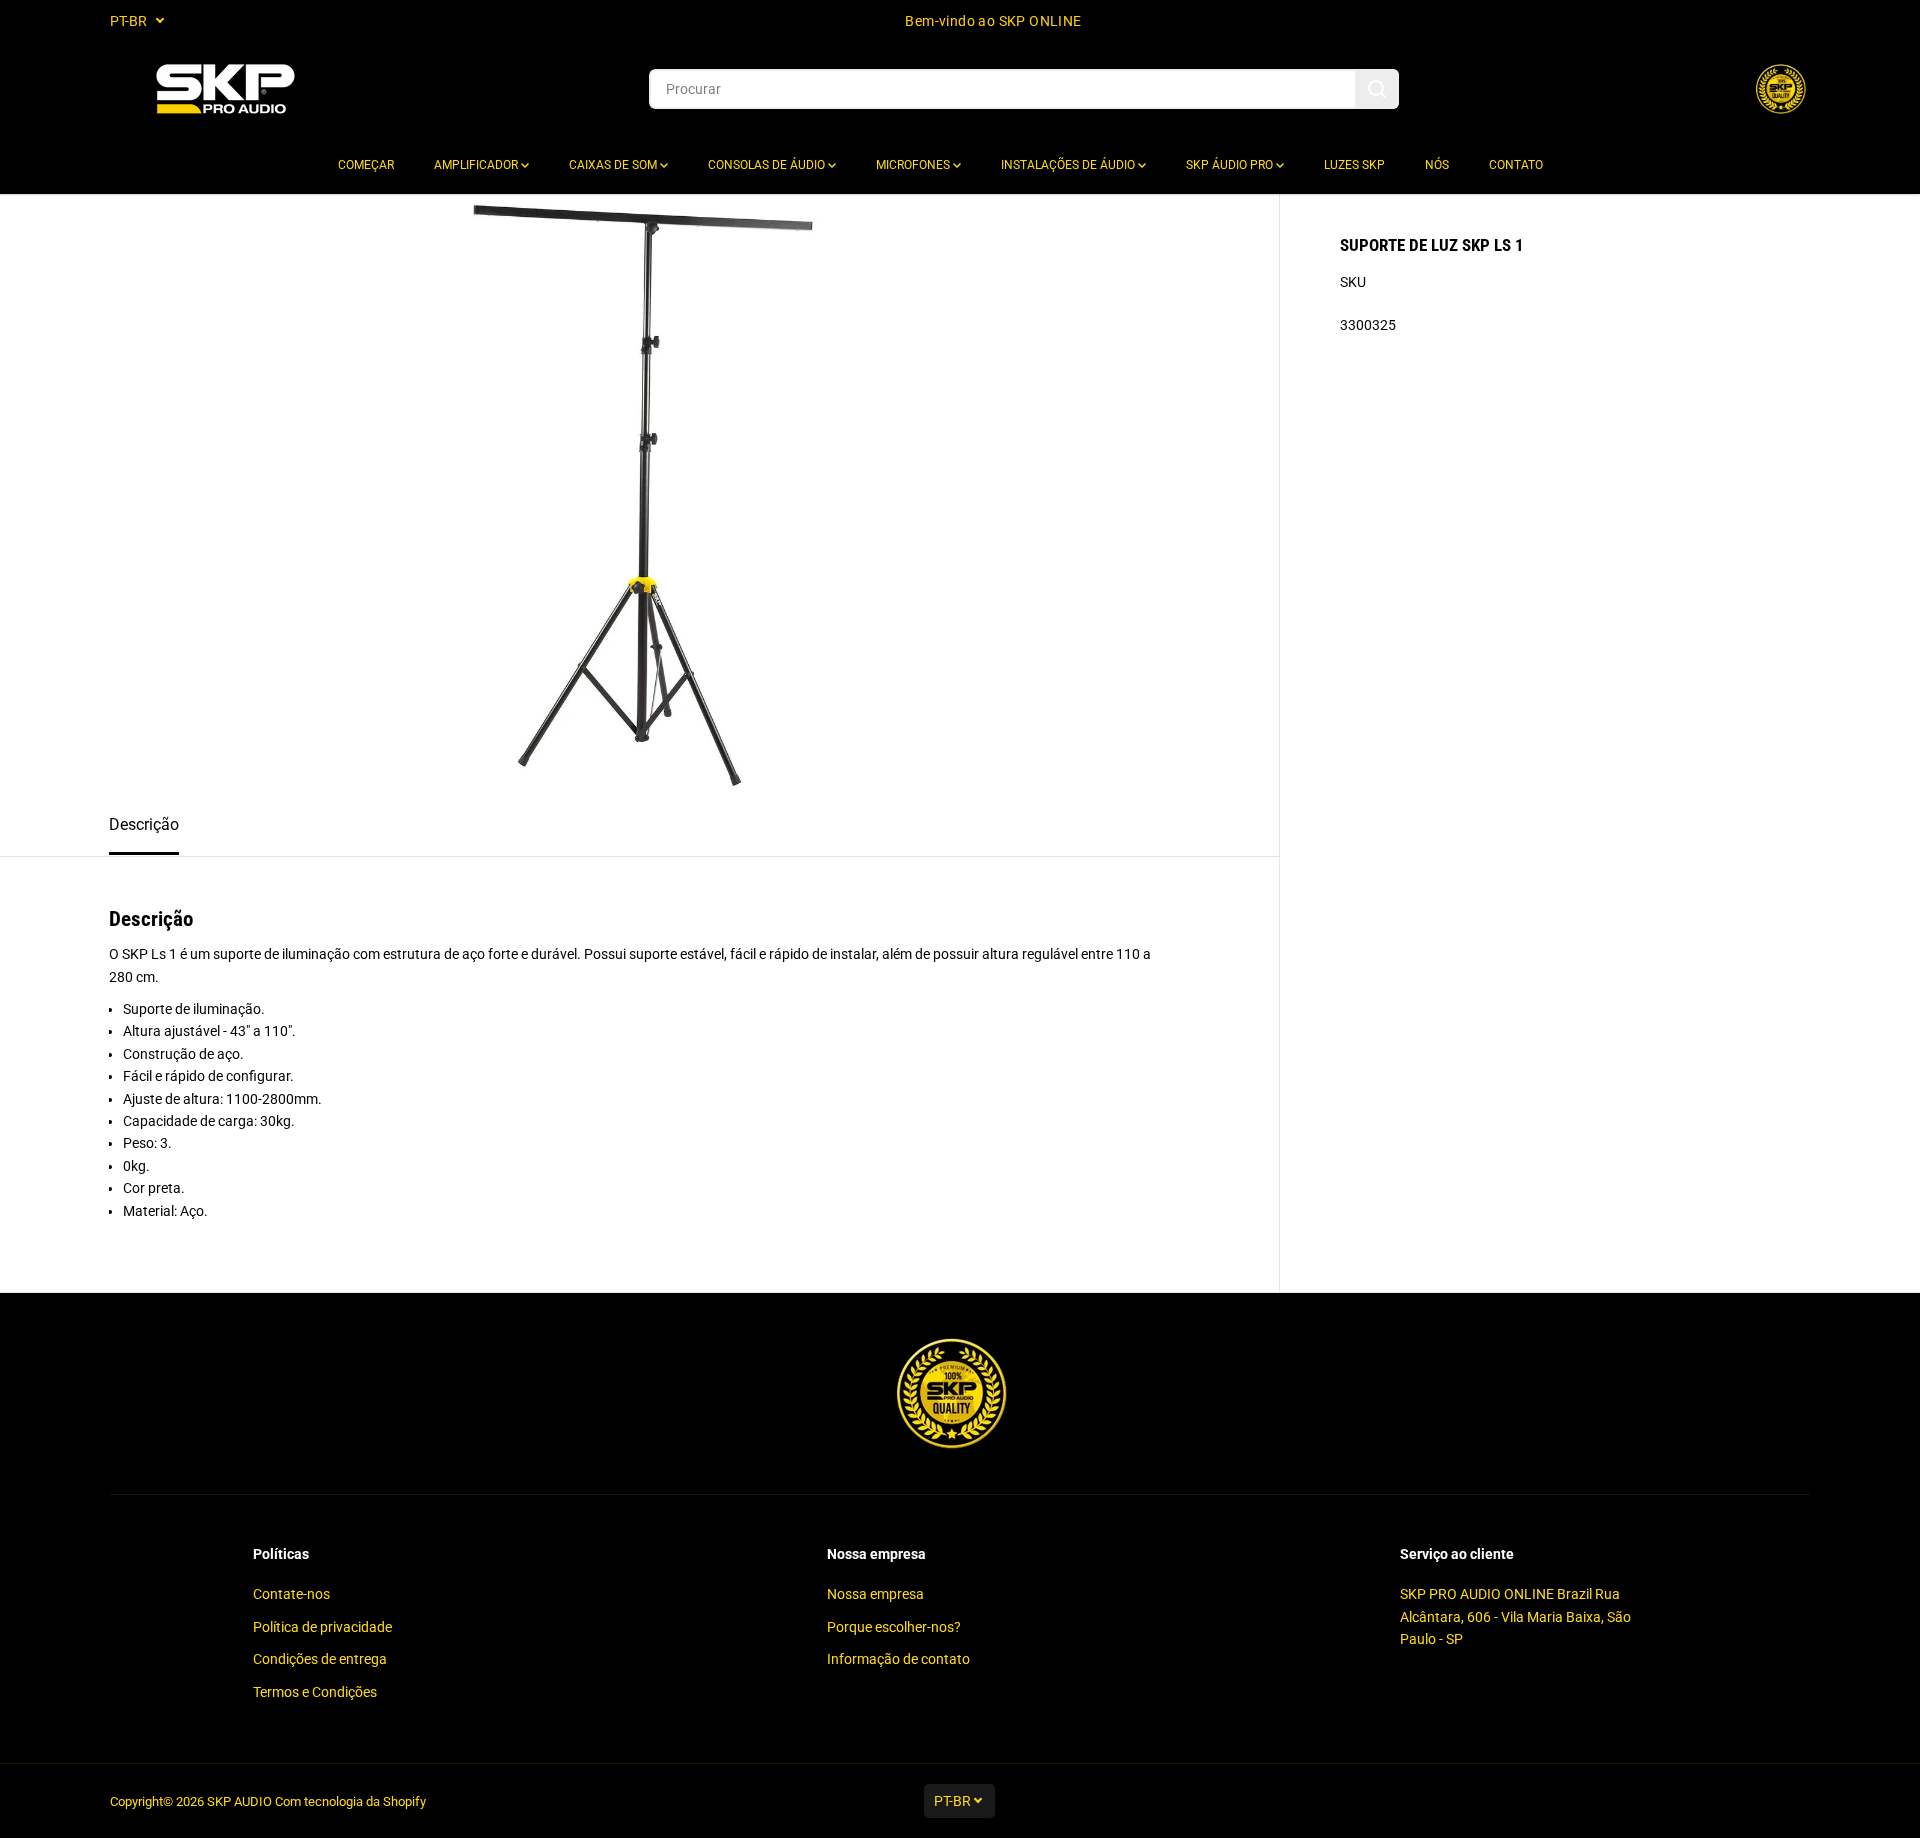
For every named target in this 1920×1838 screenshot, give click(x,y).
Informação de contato (898, 1659)
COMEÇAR (366, 165)
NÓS (1437, 165)
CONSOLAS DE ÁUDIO (768, 165)
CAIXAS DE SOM (614, 165)
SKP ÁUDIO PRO (1231, 165)
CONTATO (1516, 165)
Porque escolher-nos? (894, 1627)
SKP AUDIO (239, 1801)
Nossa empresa (875, 1594)
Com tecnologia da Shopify (350, 1801)
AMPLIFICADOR (477, 165)
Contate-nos (291, 1594)
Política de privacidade (322, 1627)
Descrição (144, 824)
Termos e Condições (315, 1692)
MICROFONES (914, 165)
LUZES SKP (1354, 165)
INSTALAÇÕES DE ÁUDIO (1069, 165)
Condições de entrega (320, 1659)
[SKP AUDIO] (225, 89)
